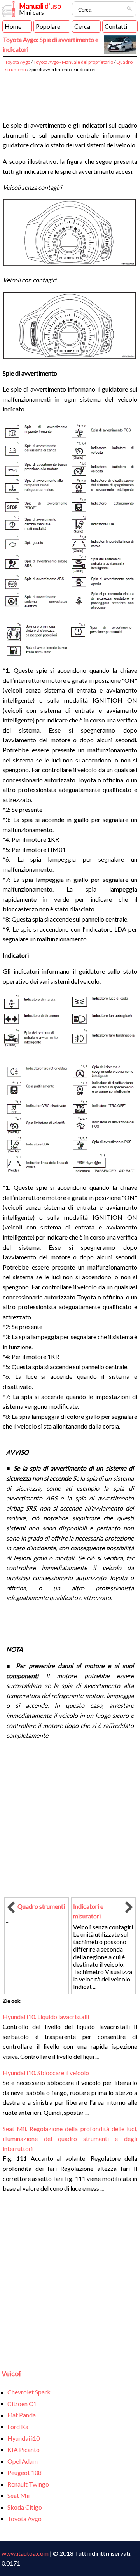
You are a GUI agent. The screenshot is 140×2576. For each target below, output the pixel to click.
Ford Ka (18, 2426)
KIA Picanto (24, 2449)
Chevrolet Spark (29, 2392)
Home (13, 26)
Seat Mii (18, 2495)
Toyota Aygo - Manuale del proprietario (73, 62)
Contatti (116, 26)
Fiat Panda (22, 2415)
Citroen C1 (22, 2404)
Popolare (48, 26)
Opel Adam (23, 2461)
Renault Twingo (28, 2484)
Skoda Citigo (25, 2507)
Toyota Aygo (18, 62)
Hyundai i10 (24, 2438)
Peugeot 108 (24, 2472)
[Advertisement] (70, 94)
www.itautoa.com (25, 2553)
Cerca (82, 26)
